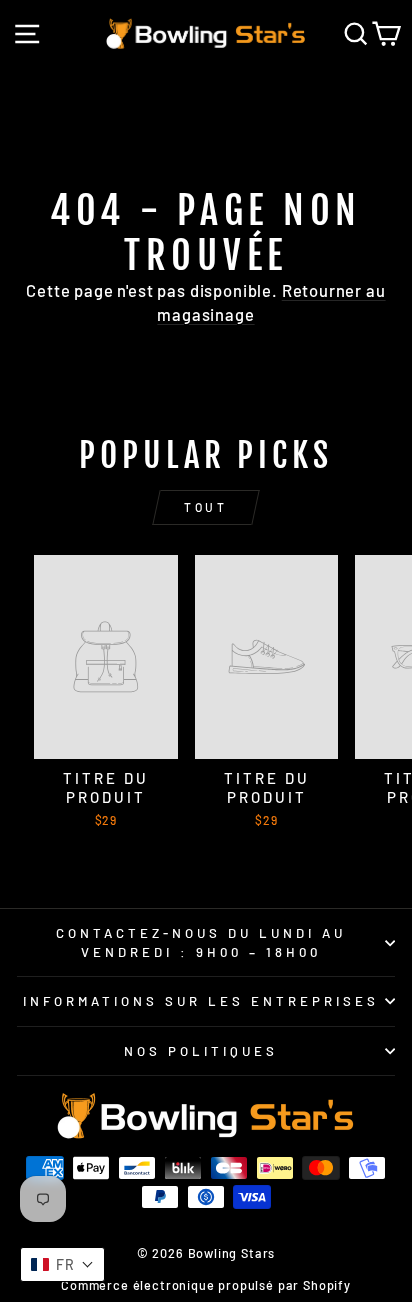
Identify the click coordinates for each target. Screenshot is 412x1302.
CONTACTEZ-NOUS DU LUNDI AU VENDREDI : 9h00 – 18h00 (200, 942)
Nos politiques (201, 1051)
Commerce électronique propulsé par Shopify (206, 1285)
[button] (62, 1264)
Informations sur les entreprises (200, 1001)
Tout (205, 507)
